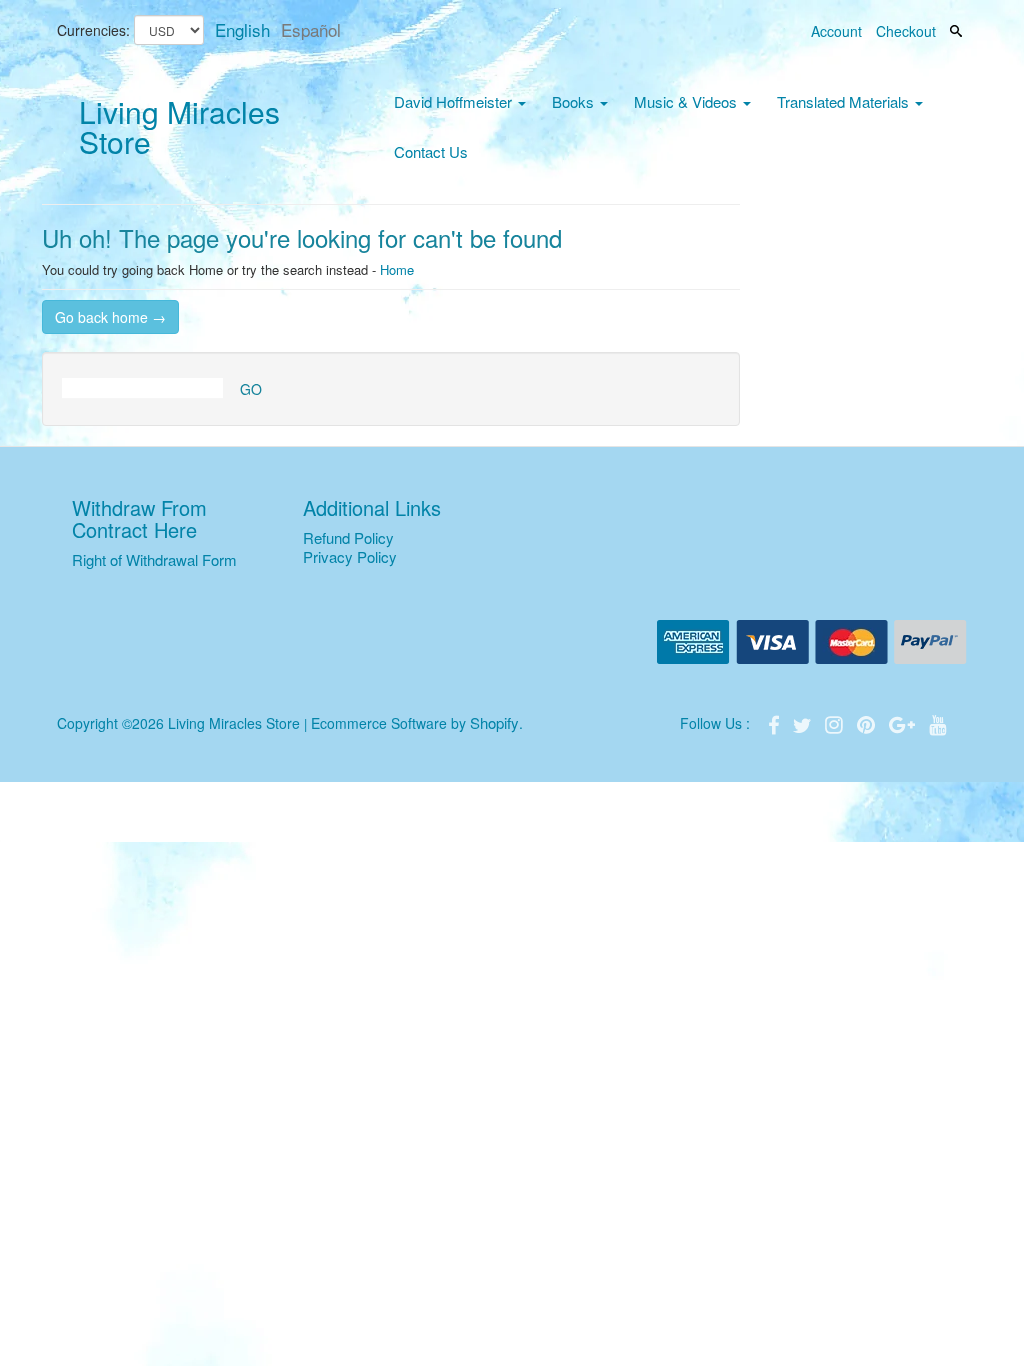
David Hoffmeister (455, 101)
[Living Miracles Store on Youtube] (938, 722)
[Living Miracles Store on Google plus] (904, 722)
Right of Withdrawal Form (154, 559)
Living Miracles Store (179, 126)
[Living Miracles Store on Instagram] (836, 722)
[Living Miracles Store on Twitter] (804, 722)
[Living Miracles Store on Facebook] (776, 722)
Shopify (494, 722)
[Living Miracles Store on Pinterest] (868, 722)
